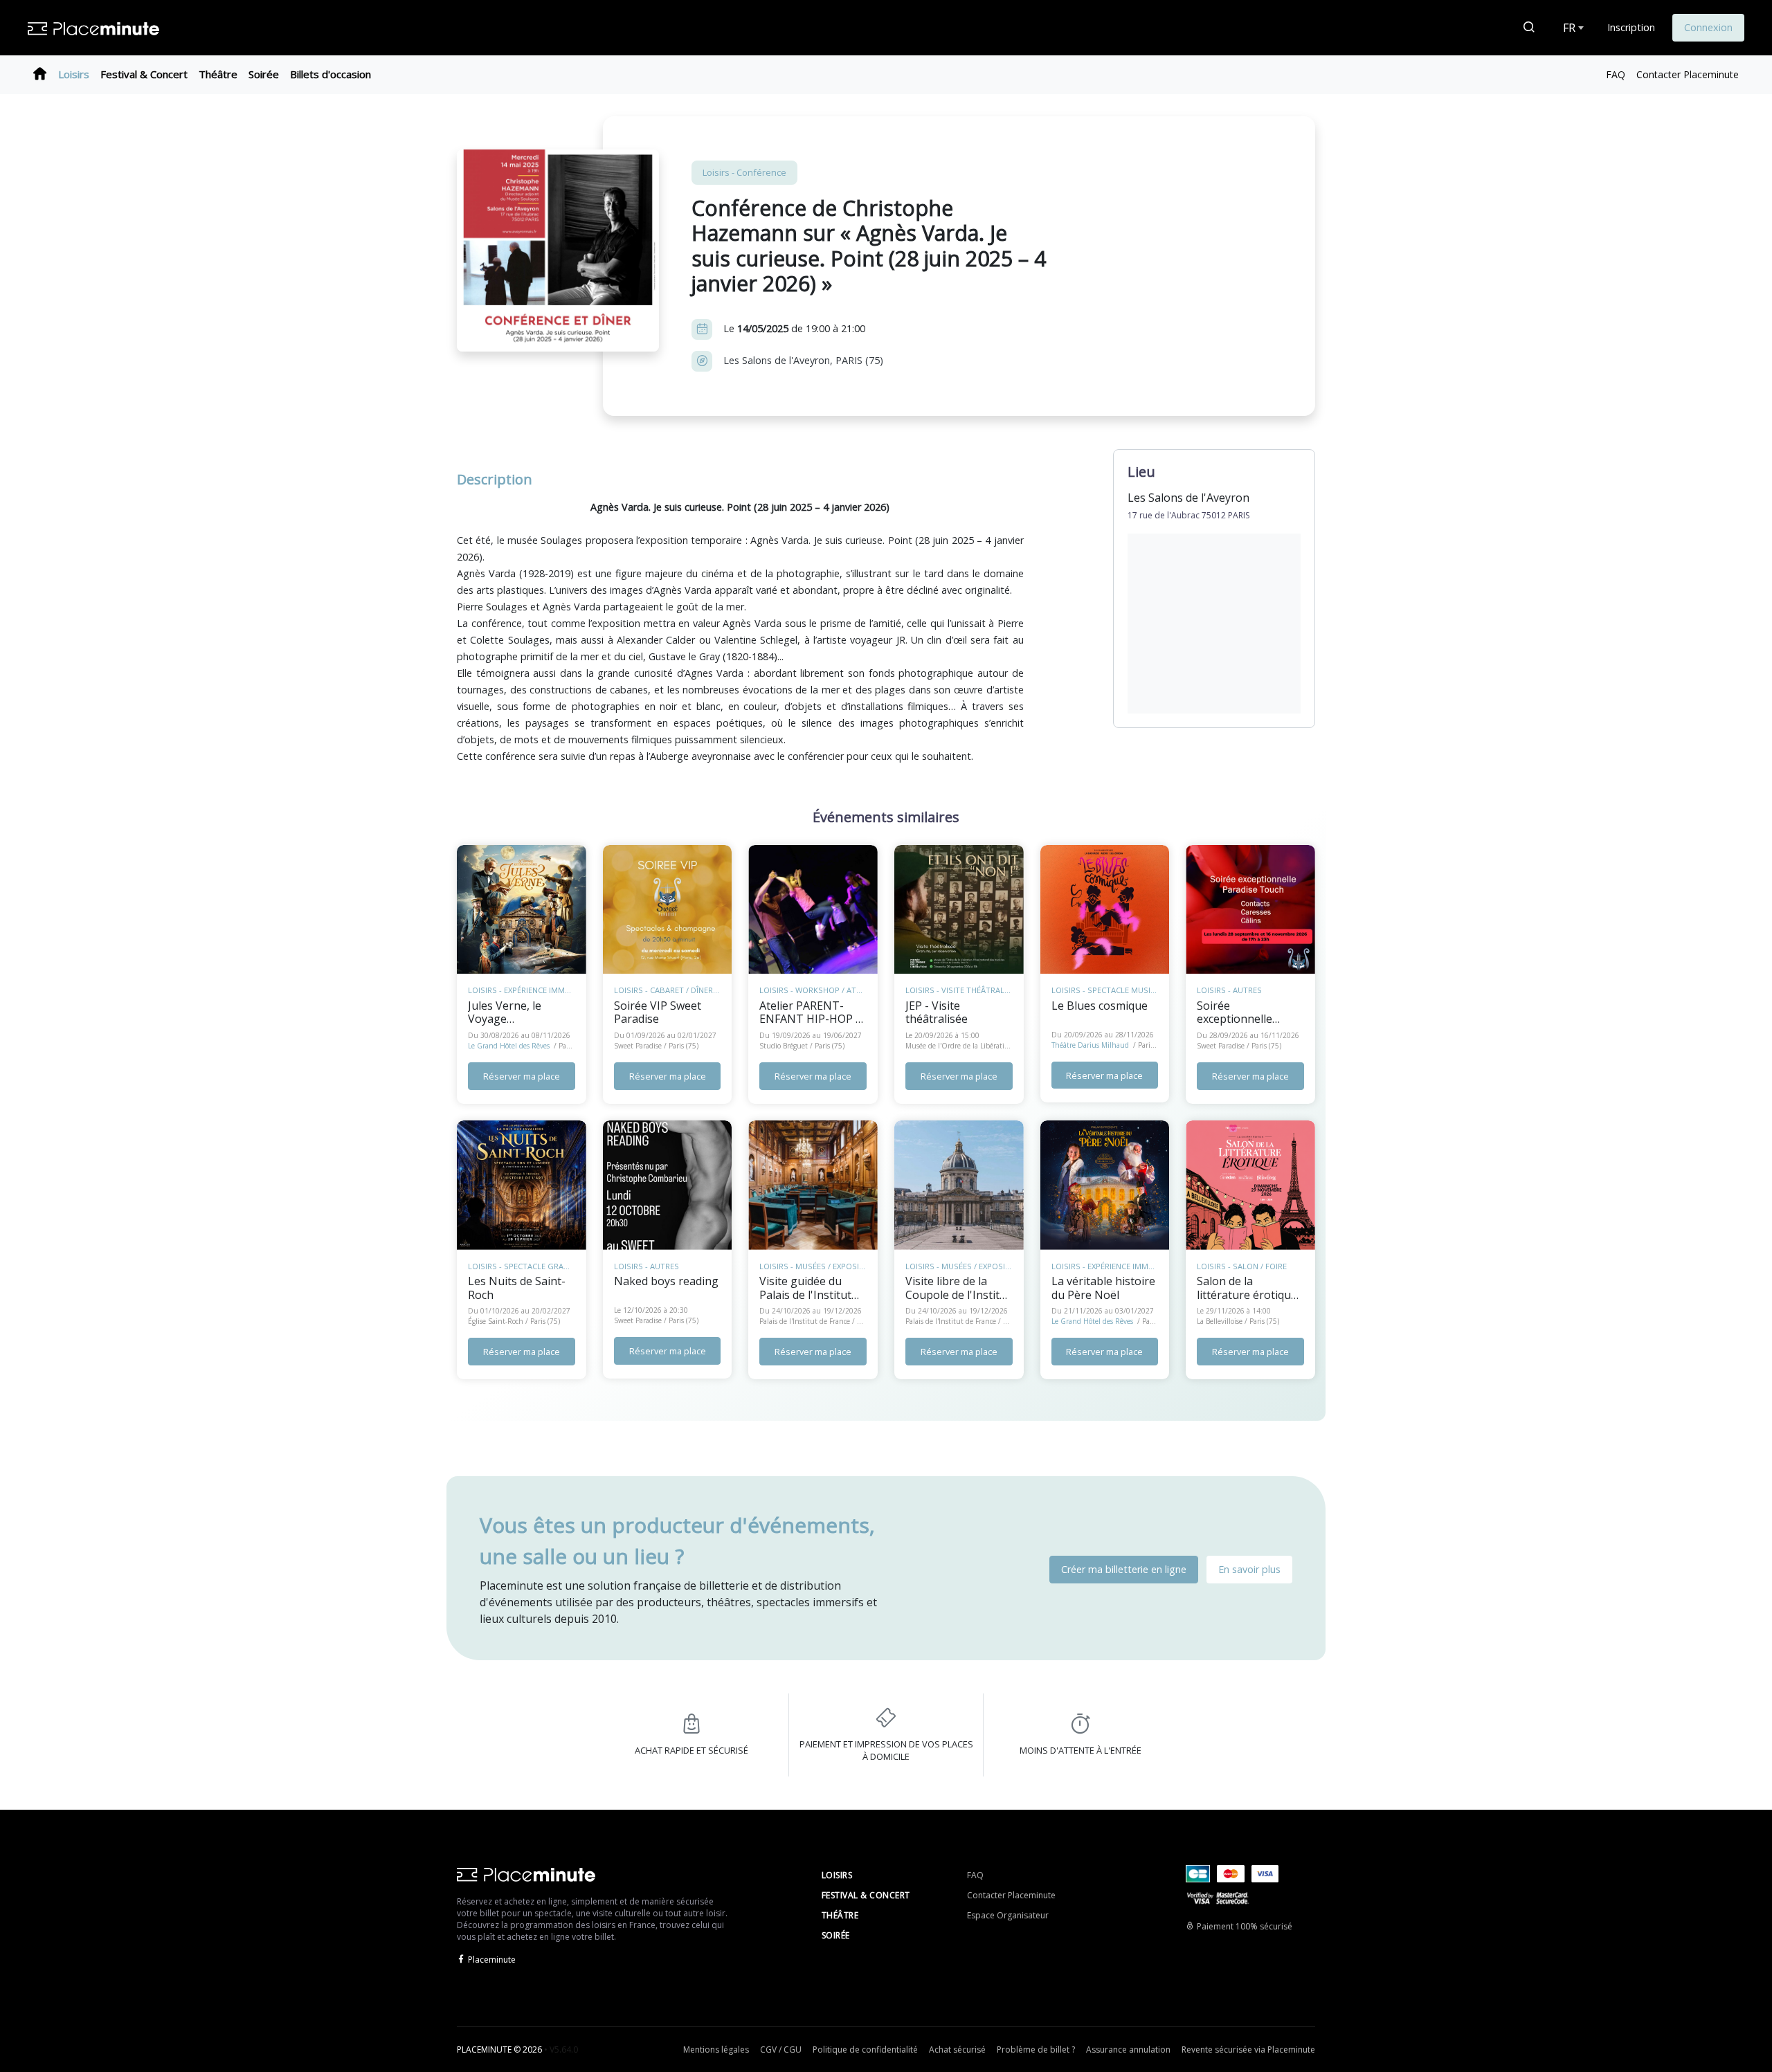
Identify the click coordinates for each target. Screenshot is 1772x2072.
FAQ (1616, 74)
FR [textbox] (1569, 28)
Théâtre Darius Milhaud (1090, 1045)
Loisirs (74, 74)
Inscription (1631, 27)
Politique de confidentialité (865, 2050)
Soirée (264, 74)
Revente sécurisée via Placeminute (1248, 2050)
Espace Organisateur (1008, 1915)
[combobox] (1572, 28)
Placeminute (492, 1960)
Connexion (1708, 27)
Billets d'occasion (331, 74)
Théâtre (218, 74)
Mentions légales (716, 2050)
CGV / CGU (781, 2050)
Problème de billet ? (1036, 2050)
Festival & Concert (144, 74)
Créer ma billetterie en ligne (1124, 1569)
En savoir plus (1249, 1569)
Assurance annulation (1128, 2050)
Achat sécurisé (957, 2050)
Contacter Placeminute (1688, 74)
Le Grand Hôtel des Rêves (509, 1046)
